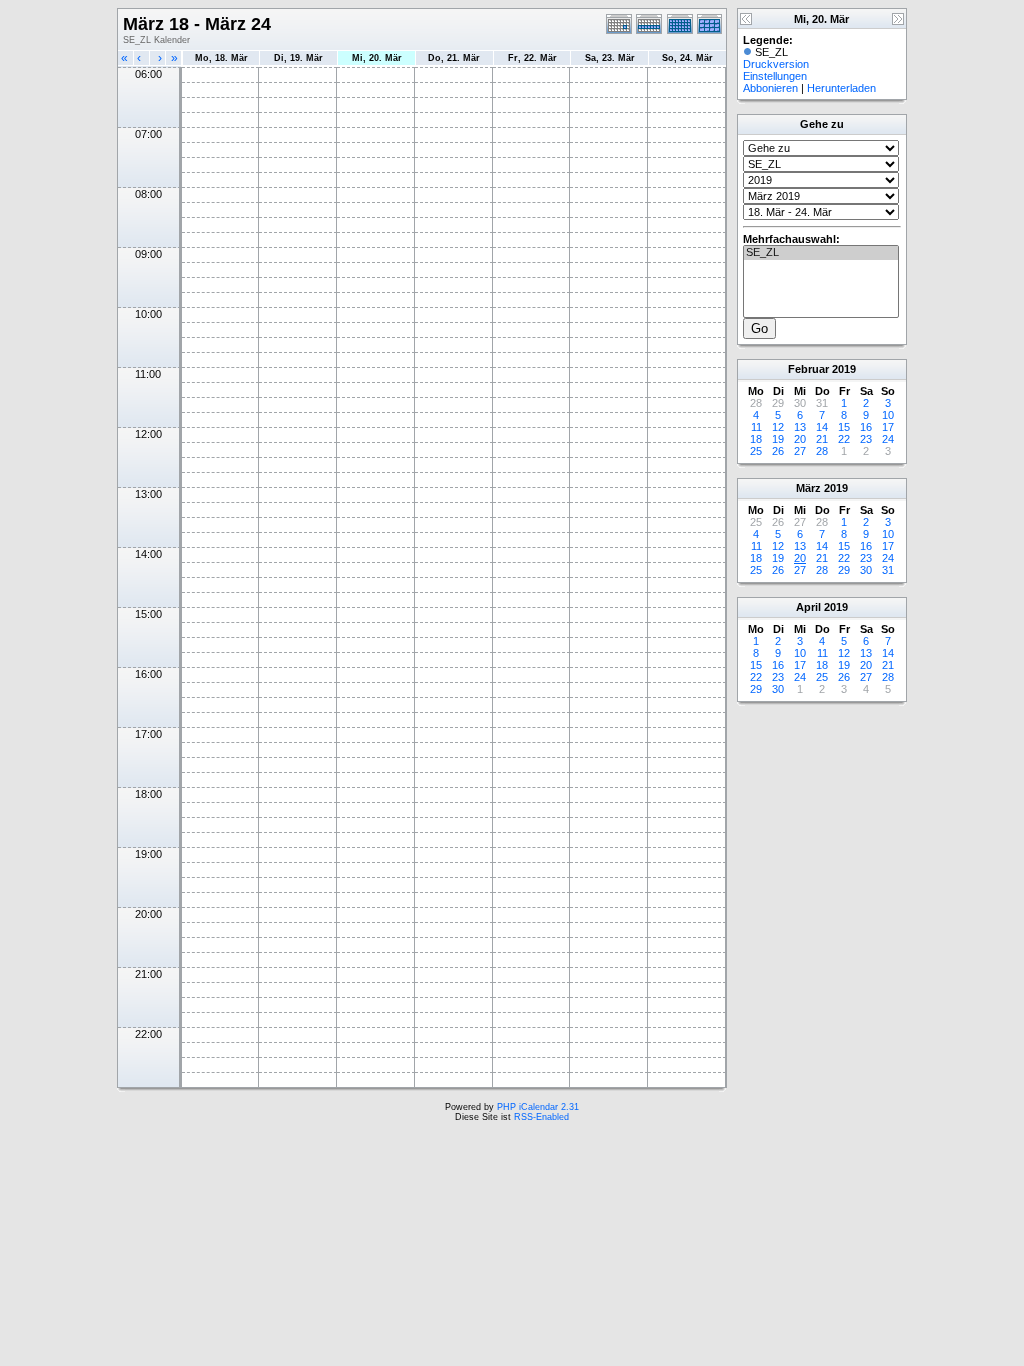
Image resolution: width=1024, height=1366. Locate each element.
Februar (808, 369)
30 (866, 570)
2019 (844, 369)
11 (756, 427)
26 (778, 451)
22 (844, 439)
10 (888, 415)
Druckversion (776, 64)
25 (756, 451)
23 (866, 439)
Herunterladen (841, 88)
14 (822, 427)
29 (844, 570)
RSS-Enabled (541, 1117)
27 (800, 451)
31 (888, 570)
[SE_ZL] (821, 253)
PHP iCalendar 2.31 (538, 1107)
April (808, 607)
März (808, 488)
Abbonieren (770, 88)
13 (800, 427)
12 (778, 427)
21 (822, 439)
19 (778, 439)
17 (888, 427)
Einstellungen (775, 76)
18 (756, 439)
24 (888, 439)
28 (822, 451)
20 (800, 439)
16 (866, 427)
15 (844, 427)
